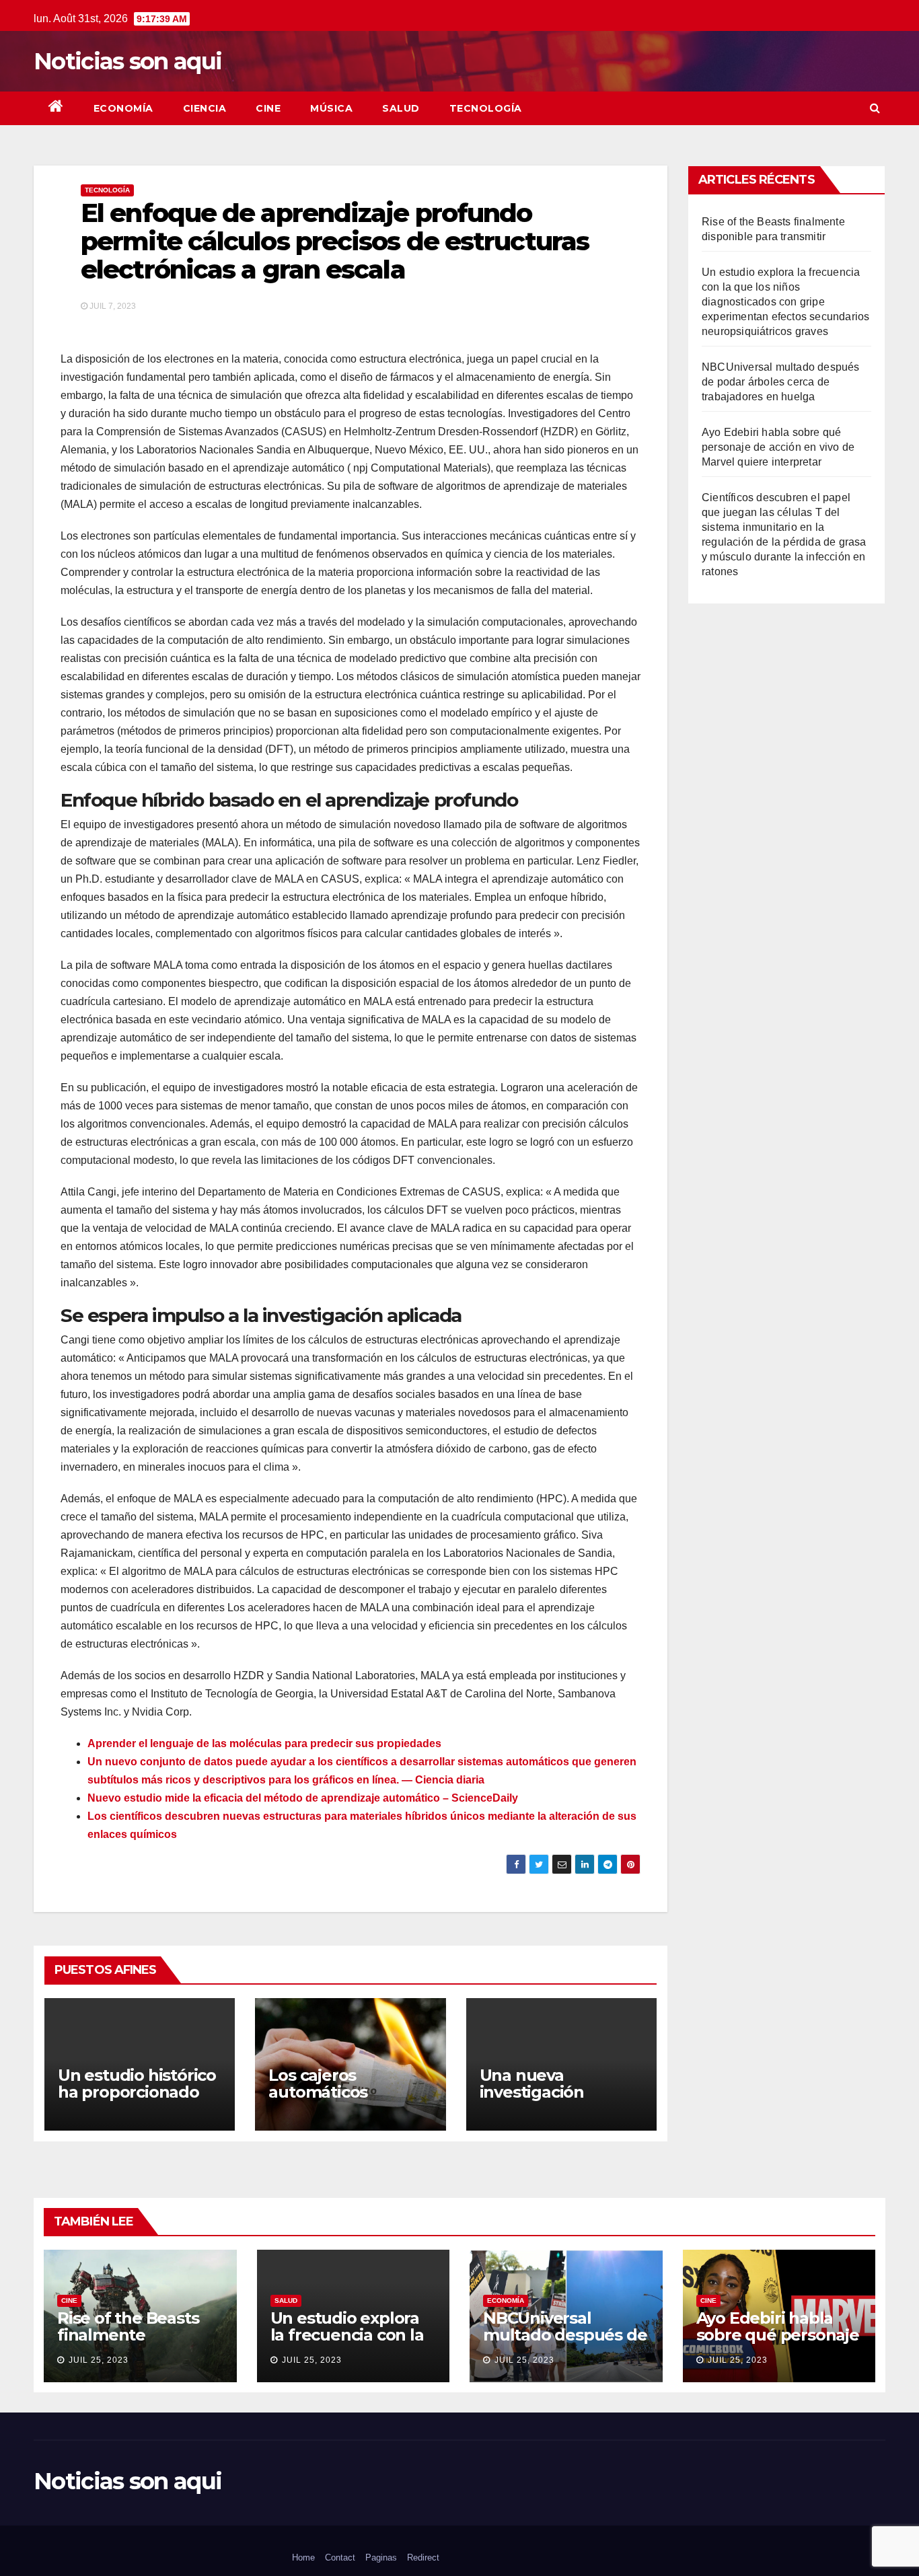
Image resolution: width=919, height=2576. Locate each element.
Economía (123, 108)
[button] (875, 108)
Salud (401, 108)
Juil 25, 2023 (99, 2360)
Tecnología (486, 108)
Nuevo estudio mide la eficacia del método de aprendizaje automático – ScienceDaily (303, 1798)
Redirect (423, 2557)
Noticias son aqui (127, 61)
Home (303, 2557)
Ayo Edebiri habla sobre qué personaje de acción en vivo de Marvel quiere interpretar (778, 447)
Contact (340, 2557)
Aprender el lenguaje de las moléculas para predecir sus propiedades (264, 1743)
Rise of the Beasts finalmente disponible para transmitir (128, 2343)
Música (331, 108)
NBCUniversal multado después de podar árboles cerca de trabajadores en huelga (781, 382)
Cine (268, 108)
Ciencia (205, 108)
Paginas (381, 2557)
